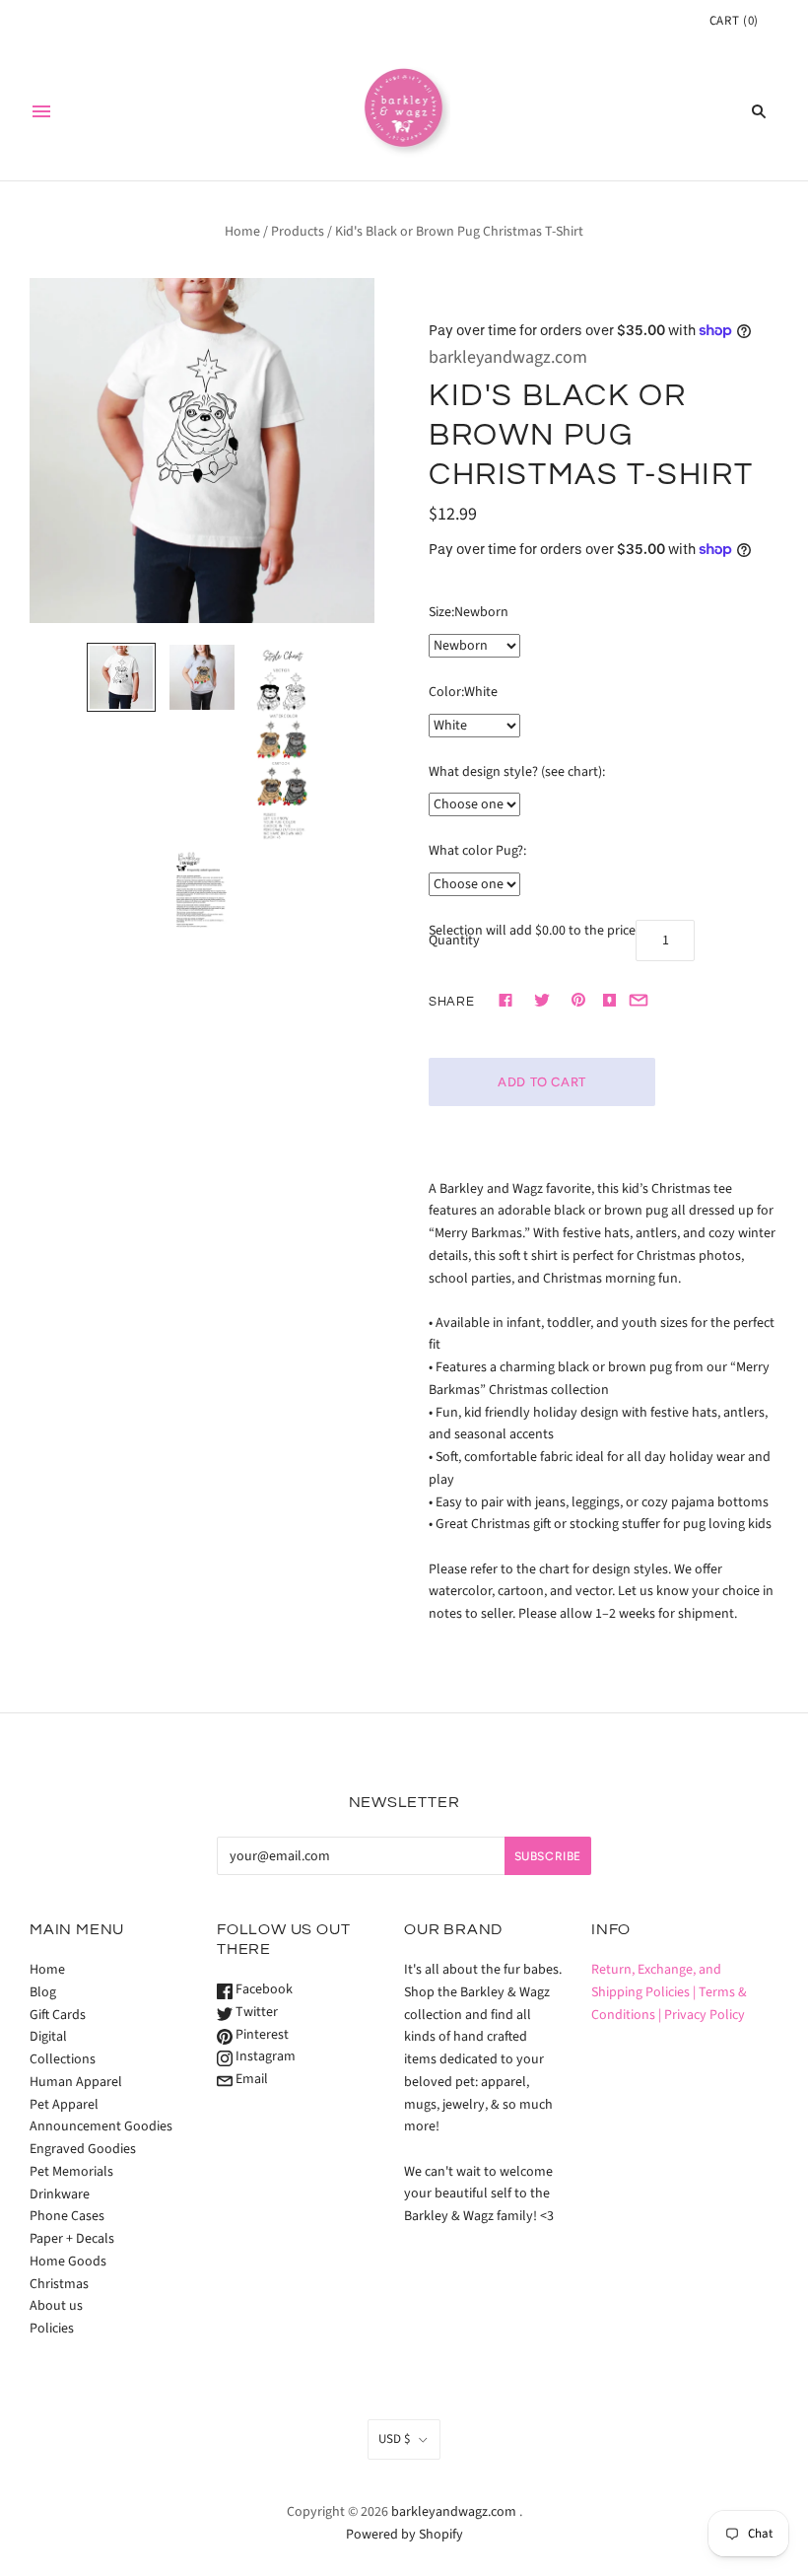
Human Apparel (76, 2082)
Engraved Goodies (83, 2149)
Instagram (264, 2056)
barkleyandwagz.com (508, 357)
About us (56, 2306)
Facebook (263, 1989)
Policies (52, 2329)
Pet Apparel (64, 2105)
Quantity (454, 940)
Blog (43, 1992)
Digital (48, 2037)
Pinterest (261, 2035)
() (734, 21)
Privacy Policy (705, 2015)
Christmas (59, 2284)
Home (242, 232)
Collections (63, 2059)
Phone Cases (67, 2216)
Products (298, 232)
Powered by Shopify (404, 2535)
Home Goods (68, 2262)
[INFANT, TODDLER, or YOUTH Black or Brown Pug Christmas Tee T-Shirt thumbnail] (121, 677)
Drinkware (60, 2194)
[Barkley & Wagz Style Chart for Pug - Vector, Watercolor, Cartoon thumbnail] (283, 745)
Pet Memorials (71, 2172)
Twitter (255, 2012)
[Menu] (41, 111)
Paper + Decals (72, 2239)
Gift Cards (58, 2015)
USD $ (394, 2439)
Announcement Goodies (101, 2126)
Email (250, 2079)
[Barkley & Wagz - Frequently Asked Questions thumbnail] (202, 891)
